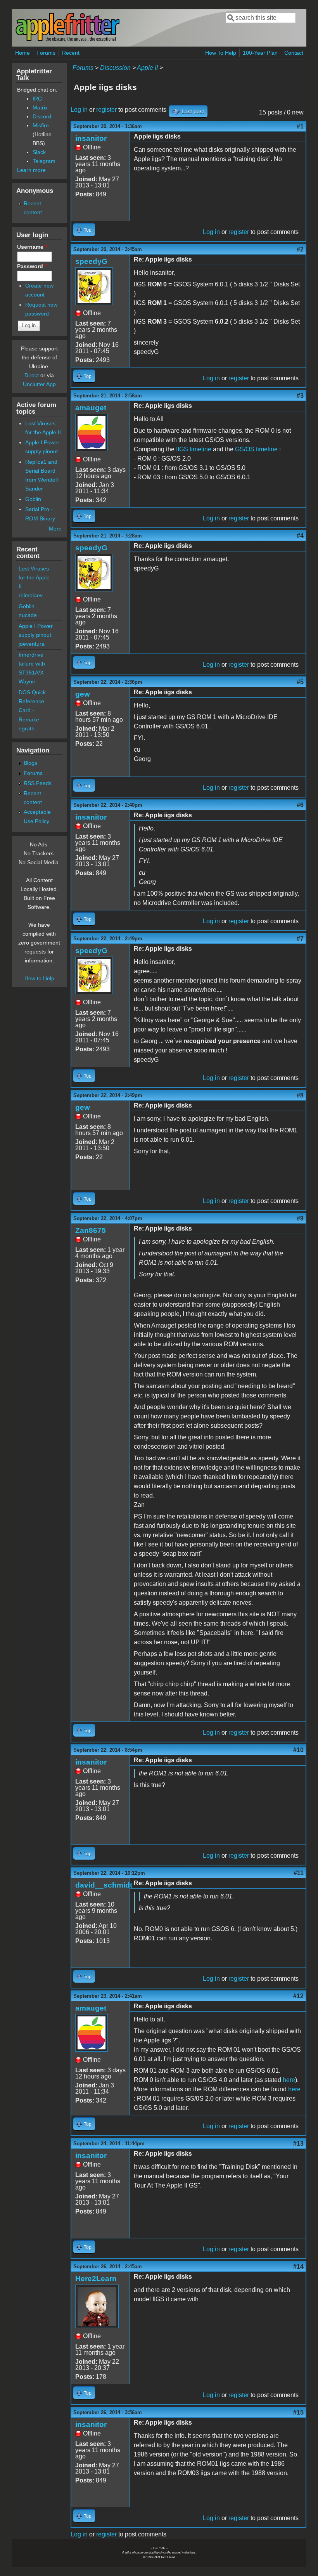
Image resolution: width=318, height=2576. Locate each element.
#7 (300, 939)
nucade (28, 615)
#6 (300, 805)
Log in (79, 110)
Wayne (27, 681)
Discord (42, 116)
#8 (300, 1095)
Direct (32, 375)
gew (83, 694)
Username (32, 247)
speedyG (91, 261)
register (106, 110)
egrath (27, 728)
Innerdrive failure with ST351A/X (32, 664)
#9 (300, 1218)
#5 (300, 682)
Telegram (44, 161)
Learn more (31, 170)
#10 (298, 1750)
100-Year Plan (260, 53)
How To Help (221, 53)
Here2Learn (96, 2279)
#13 (298, 2143)
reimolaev (31, 595)
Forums (46, 53)
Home (22, 53)
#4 (300, 536)
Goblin (33, 499)
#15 (298, 2412)
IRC (37, 99)
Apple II (147, 68)
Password (32, 266)
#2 (300, 249)
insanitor (91, 138)
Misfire (41, 125)
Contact (294, 53)
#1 (300, 126)
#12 (298, 1996)
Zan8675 (91, 1230)
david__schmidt (104, 1885)
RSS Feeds (38, 783)
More (55, 529)
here (289, 2080)
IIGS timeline (194, 449)
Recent (71, 53)
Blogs (30, 763)
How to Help (39, 978)
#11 (299, 1873)
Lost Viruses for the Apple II (34, 577)
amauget (91, 408)
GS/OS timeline (256, 449)
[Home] (67, 40)
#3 (300, 396)
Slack (39, 152)
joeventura (32, 644)
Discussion (115, 68)
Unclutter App (39, 384)
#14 (298, 2267)
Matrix (40, 107)
